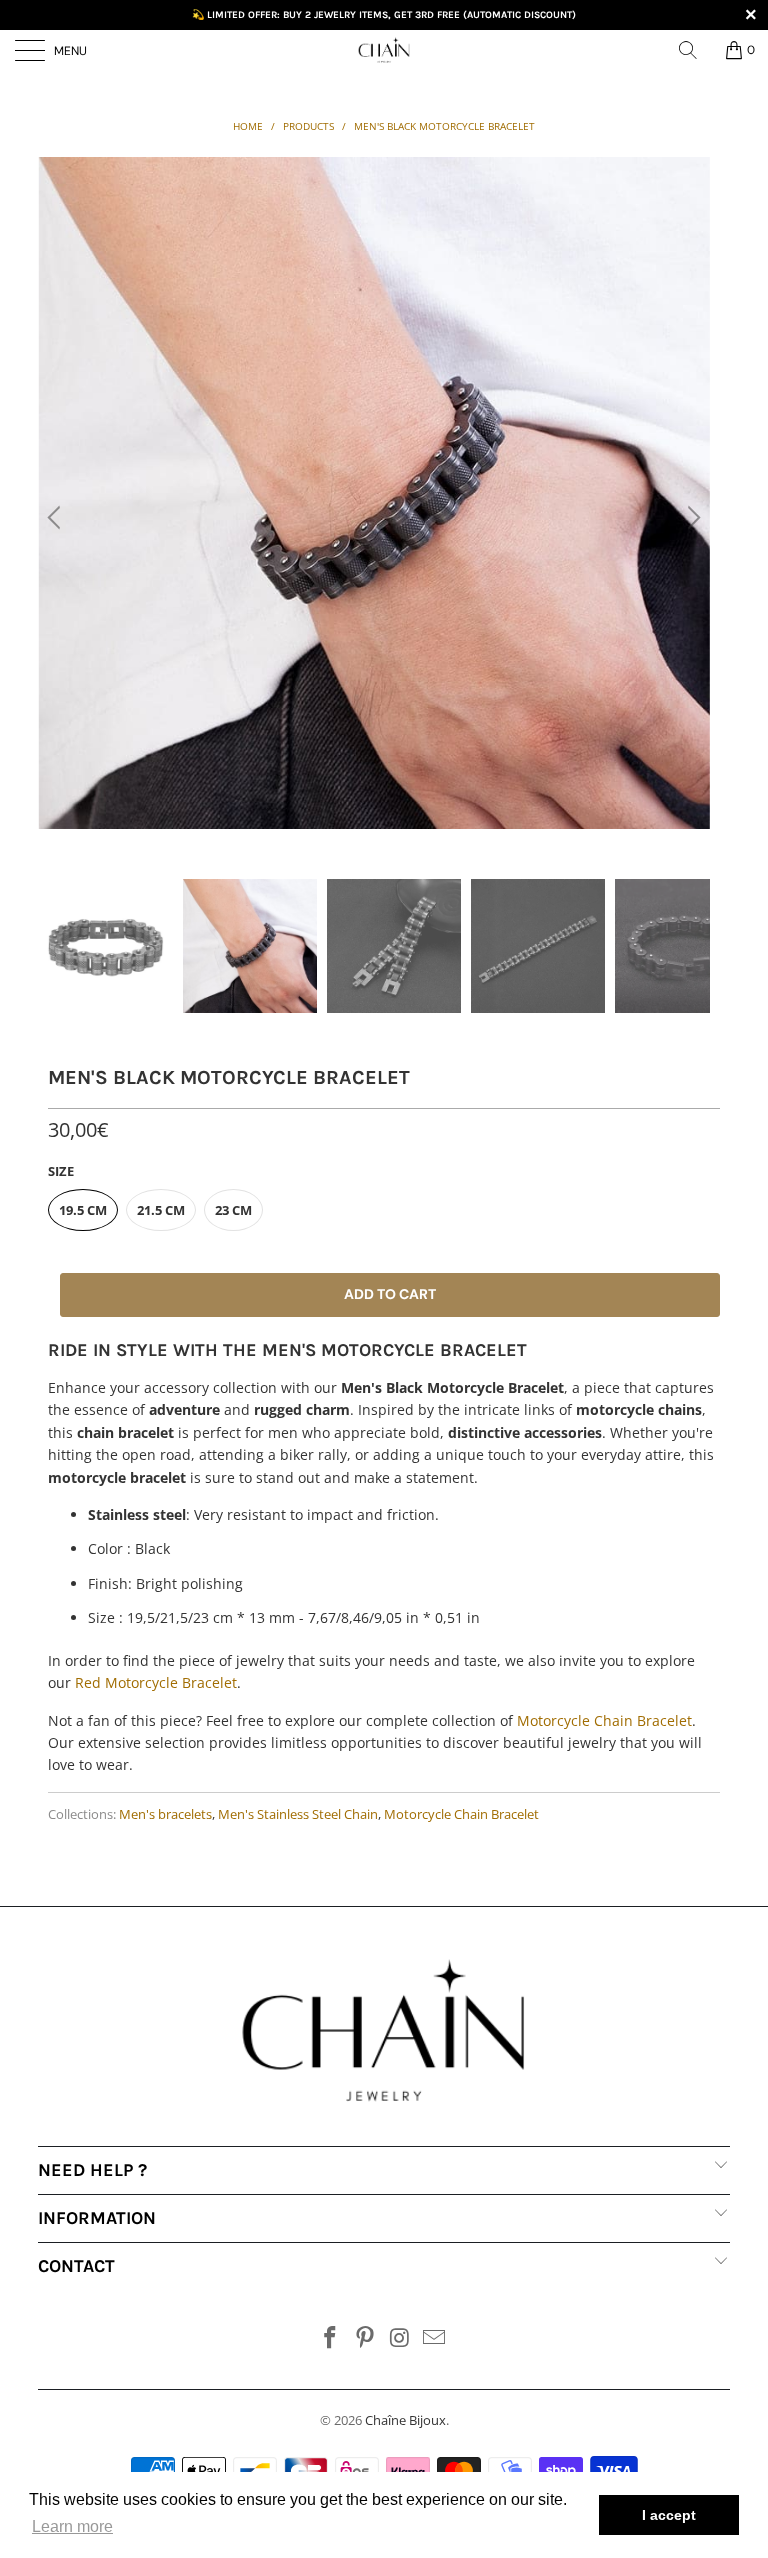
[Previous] (57, 517)
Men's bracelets (165, 1814)
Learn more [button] (72, 2526)
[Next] (691, 517)
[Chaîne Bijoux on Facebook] (331, 2338)
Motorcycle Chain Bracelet (604, 1720)
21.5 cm (161, 1210)
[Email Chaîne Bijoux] (435, 2338)
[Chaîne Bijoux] (384, 50)
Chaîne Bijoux (405, 2420)
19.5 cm (83, 1210)
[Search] (695, 50)
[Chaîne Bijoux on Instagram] (401, 2338)
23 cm (233, 1210)
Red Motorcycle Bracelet (156, 1682)
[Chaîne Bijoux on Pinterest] (366, 2338)
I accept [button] (669, 2515)
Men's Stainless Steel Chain (298, 1814)
